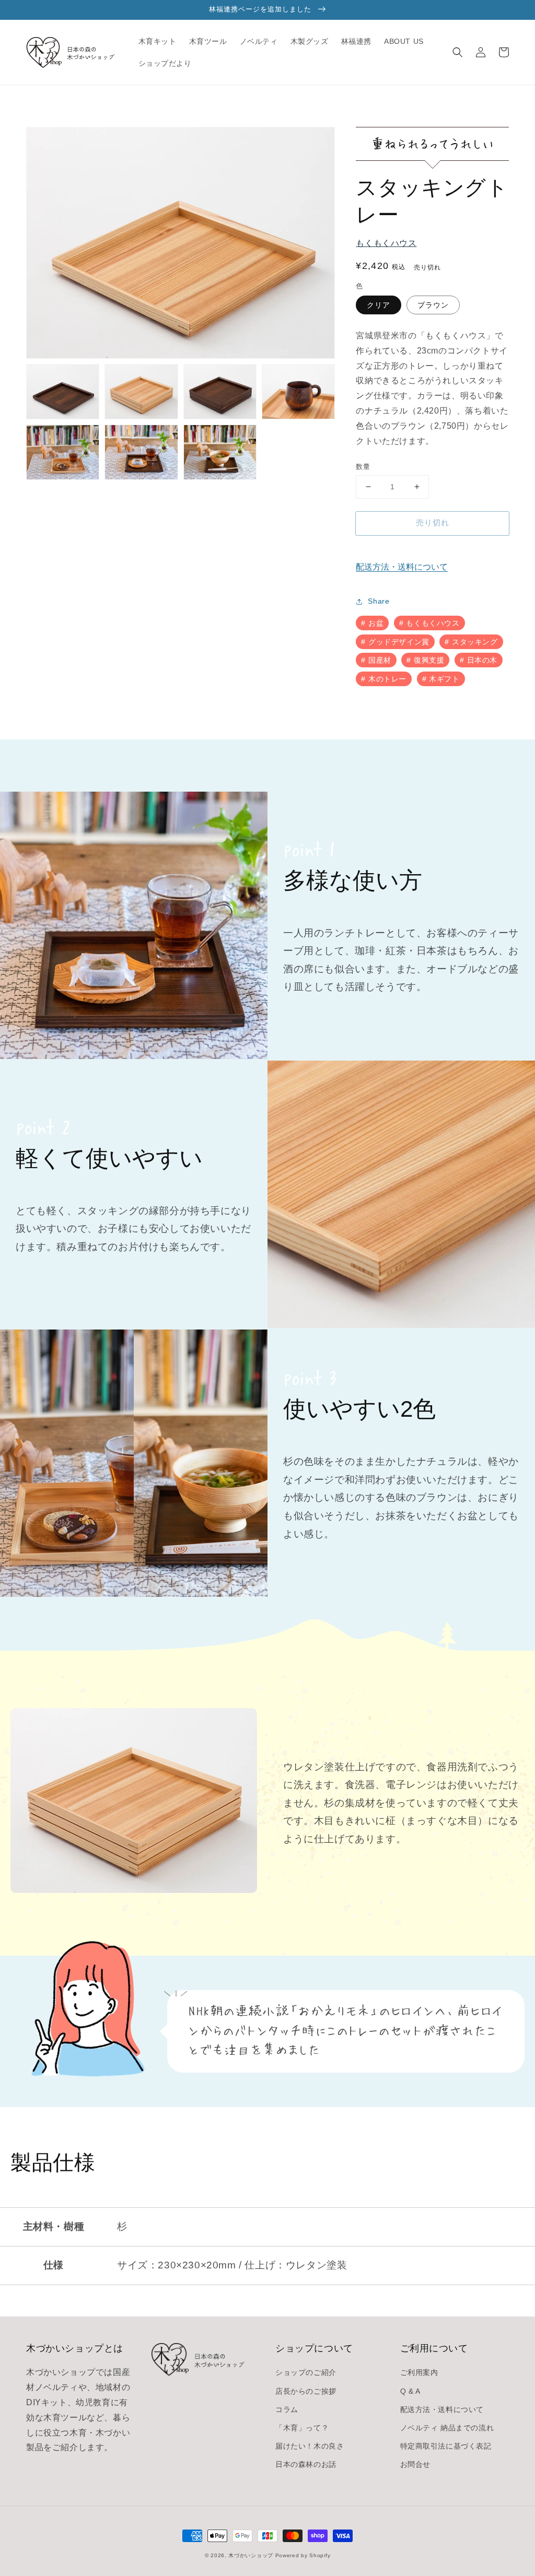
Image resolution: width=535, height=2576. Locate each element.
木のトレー (387, 679)
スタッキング (475, 642)
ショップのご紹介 (306, 2372)
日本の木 (482, 660)
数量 (363, 467)
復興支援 (429, 660)
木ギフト (444, 679)
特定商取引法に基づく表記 (446, 2446)
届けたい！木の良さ (310, 2446)
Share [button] (379, 601)
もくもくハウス (386, 243)
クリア (379, 305)
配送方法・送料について (402, 567)
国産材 (380, 660)
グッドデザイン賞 (399, 642)
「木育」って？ (302, 2428)
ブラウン (433, 305)
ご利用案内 (419, 2372)
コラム (287, 2409)
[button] (458, 52)
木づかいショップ (251, 2555)
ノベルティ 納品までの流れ (447, 2428)
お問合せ (415, 2464)
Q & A (410, 2391)
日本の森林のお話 (306, 2464)
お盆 (376, 623)
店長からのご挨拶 (306, 2391)
